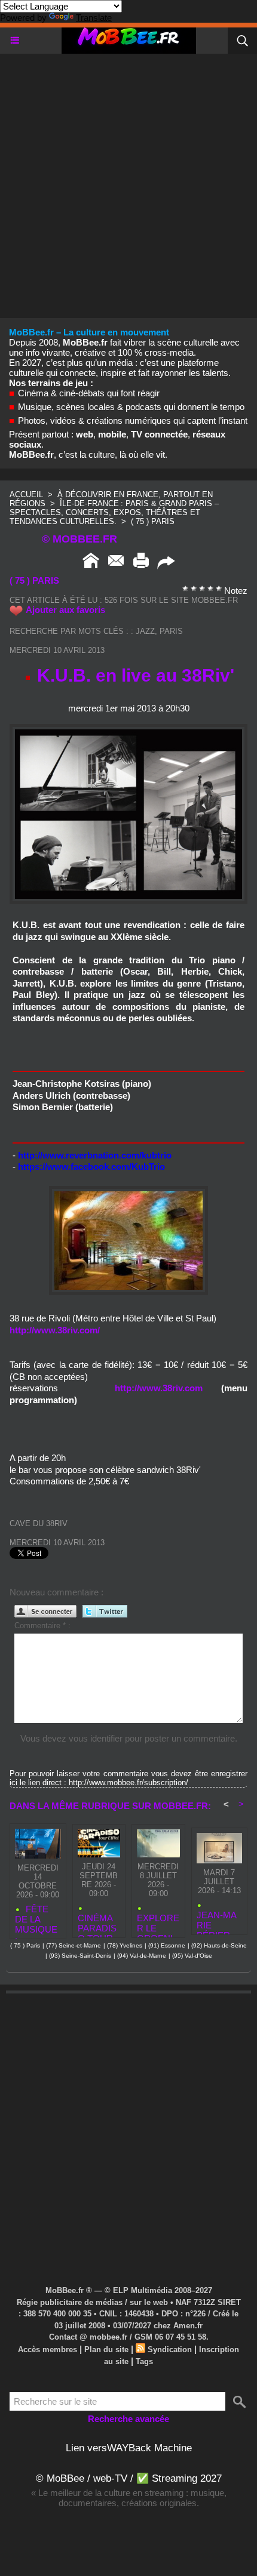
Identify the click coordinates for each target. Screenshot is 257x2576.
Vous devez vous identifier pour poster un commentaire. (129, 1738)
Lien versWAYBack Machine (129, 2448)
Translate (94, 18)
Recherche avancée (128, 2419)
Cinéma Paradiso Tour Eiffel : (97, 1923)
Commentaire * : (42, 1626)
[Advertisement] (128, 182)
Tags (144, 2361)
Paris (171, 631)
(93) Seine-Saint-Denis (80, 1956)
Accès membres (48, 2349)
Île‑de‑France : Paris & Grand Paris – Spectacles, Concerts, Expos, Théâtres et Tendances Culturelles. (114, 512)
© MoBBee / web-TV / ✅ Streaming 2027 (129, 2478)
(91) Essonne (167, 1945)
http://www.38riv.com (159, 1388)
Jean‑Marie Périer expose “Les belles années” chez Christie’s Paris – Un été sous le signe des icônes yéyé (218, 1920)
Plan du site (106, 2349)
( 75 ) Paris (153, 521)
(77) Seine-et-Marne (74, 1945)
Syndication (170, 2349)
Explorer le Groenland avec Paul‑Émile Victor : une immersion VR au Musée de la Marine (158, 1923)
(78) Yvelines (125, 1945)
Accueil (26, 494)
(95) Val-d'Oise (192, 1956)
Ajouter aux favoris (65, 610)
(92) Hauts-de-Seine (219, 1945)
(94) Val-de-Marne (142, 1956)
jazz (145, 631)
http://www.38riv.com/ (55, 1330)
